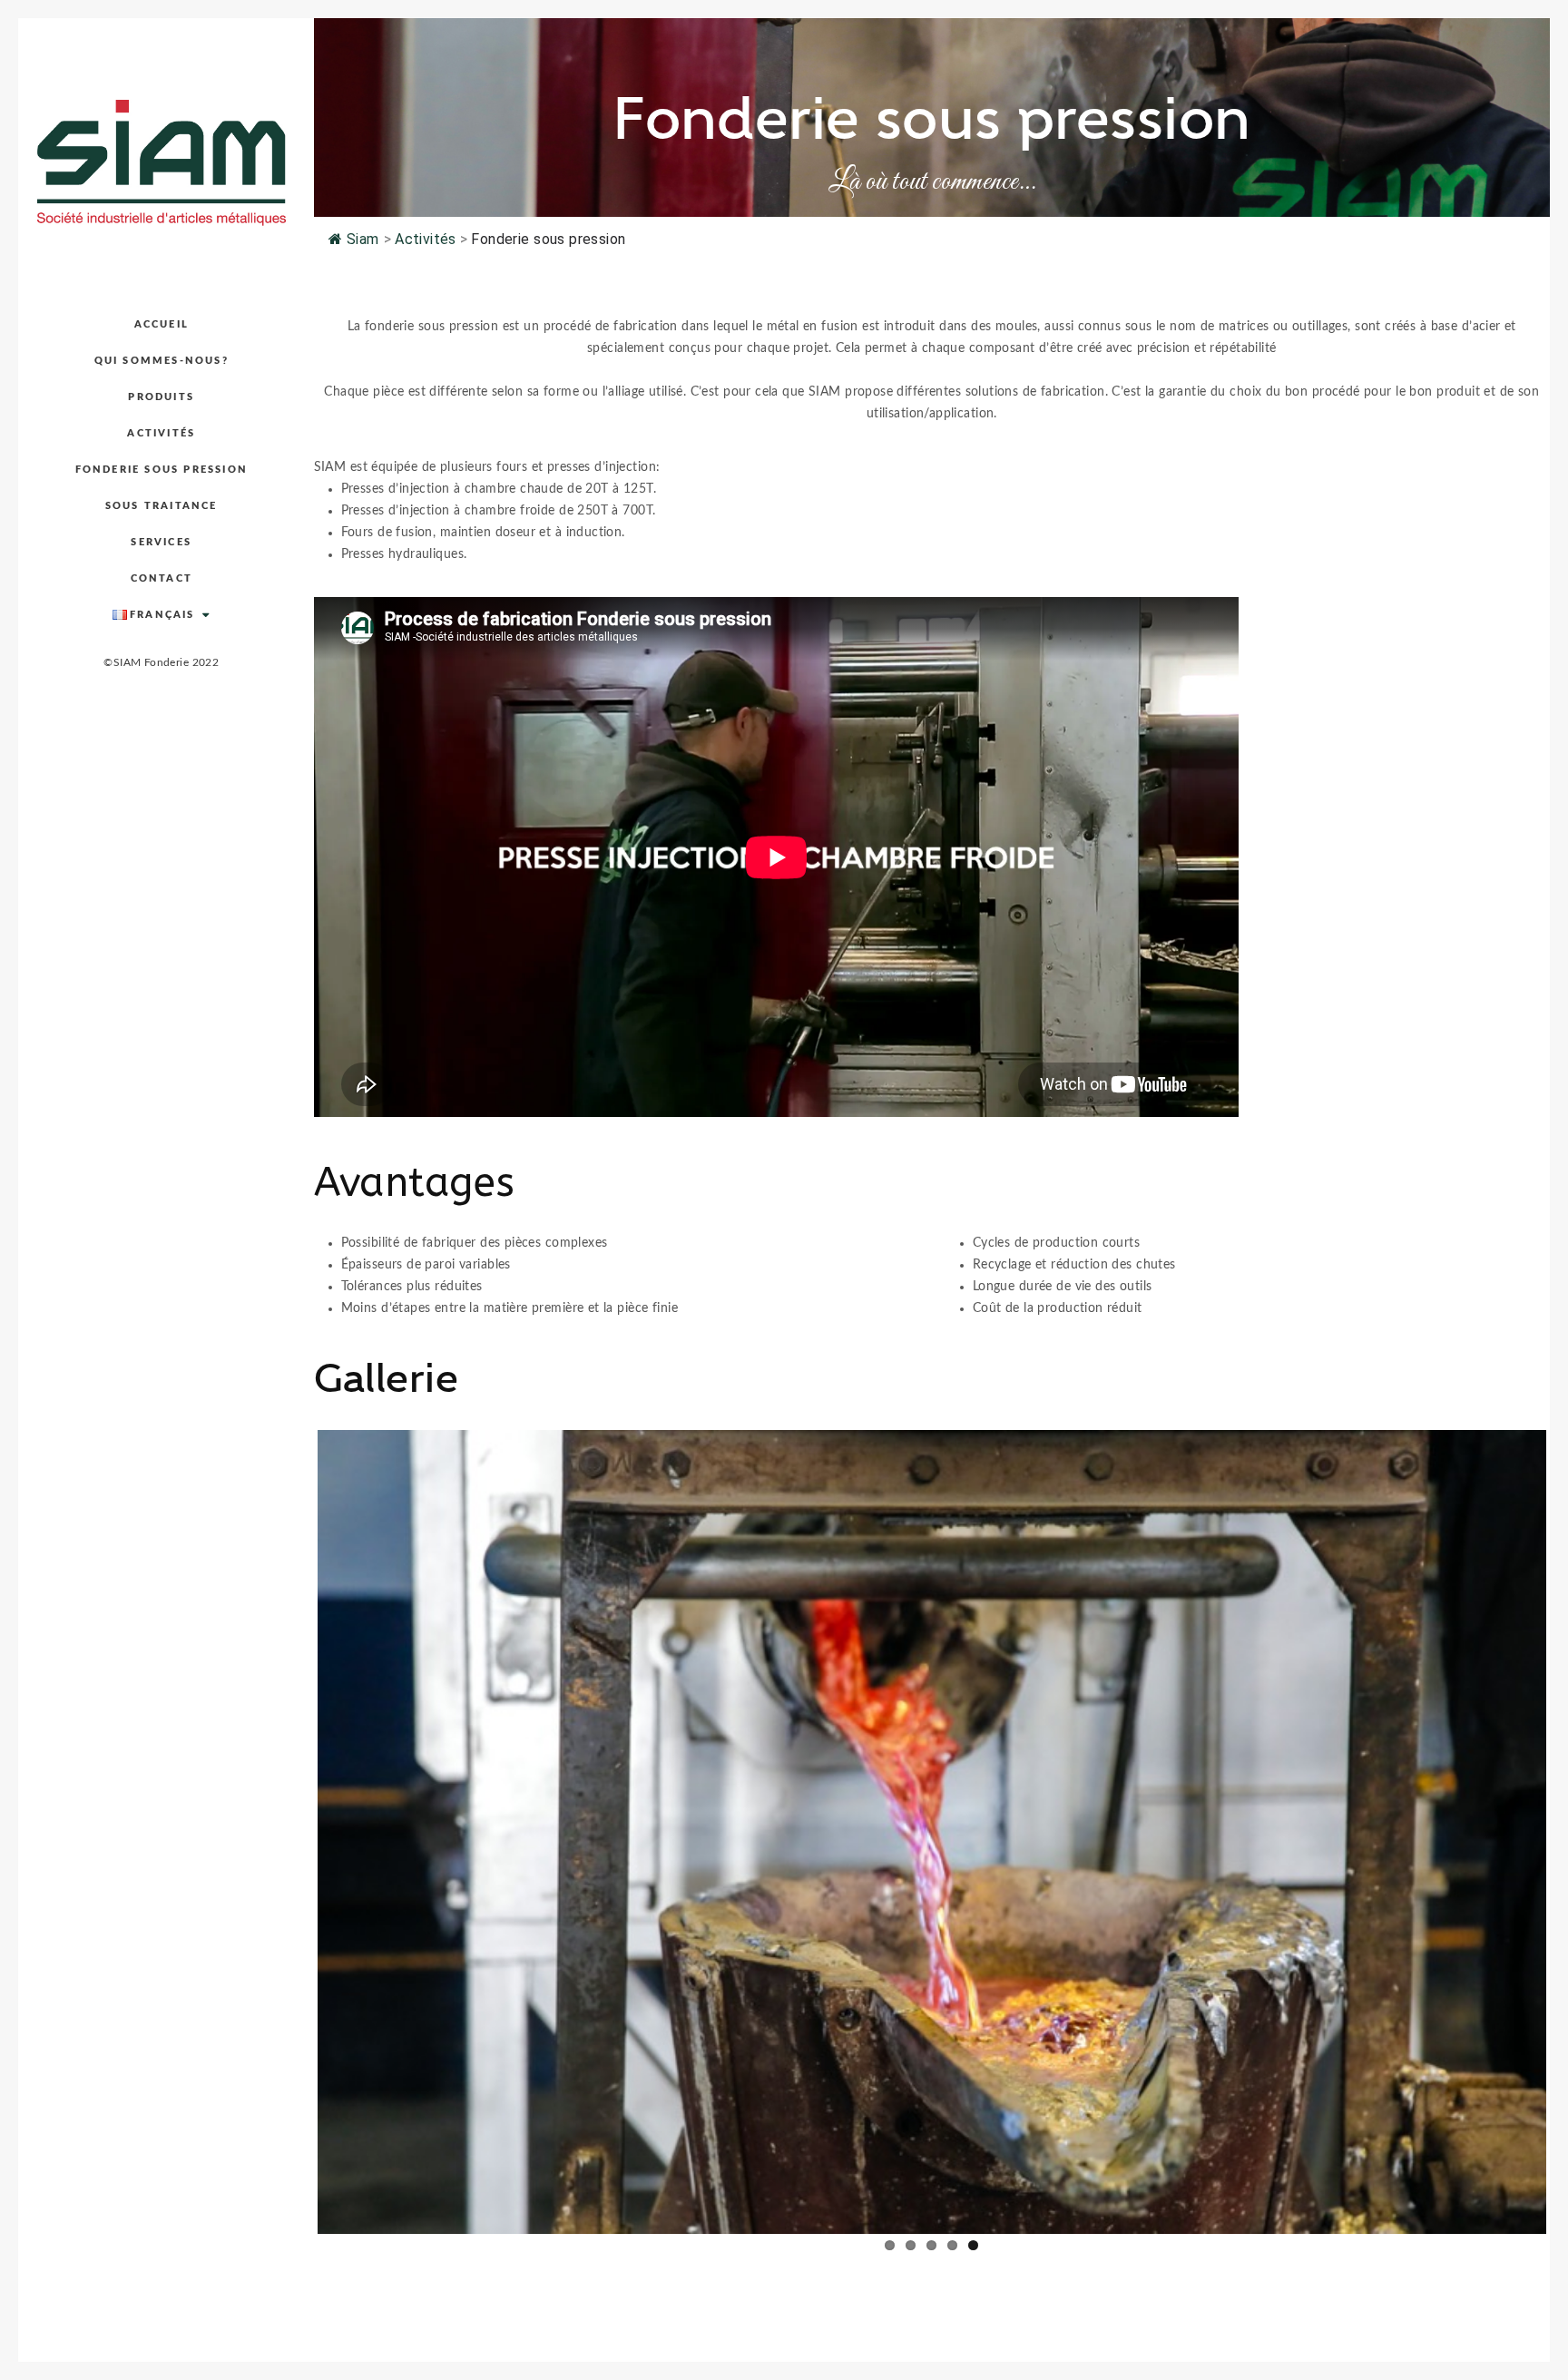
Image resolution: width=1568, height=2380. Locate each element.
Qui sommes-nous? (162, 361)
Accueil (162, 324)
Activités (161, 433)
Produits (161, 397)
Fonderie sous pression (162, 470)
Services (161, 542)
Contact (162, 578)
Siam (363, 239)
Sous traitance (162, 506)
